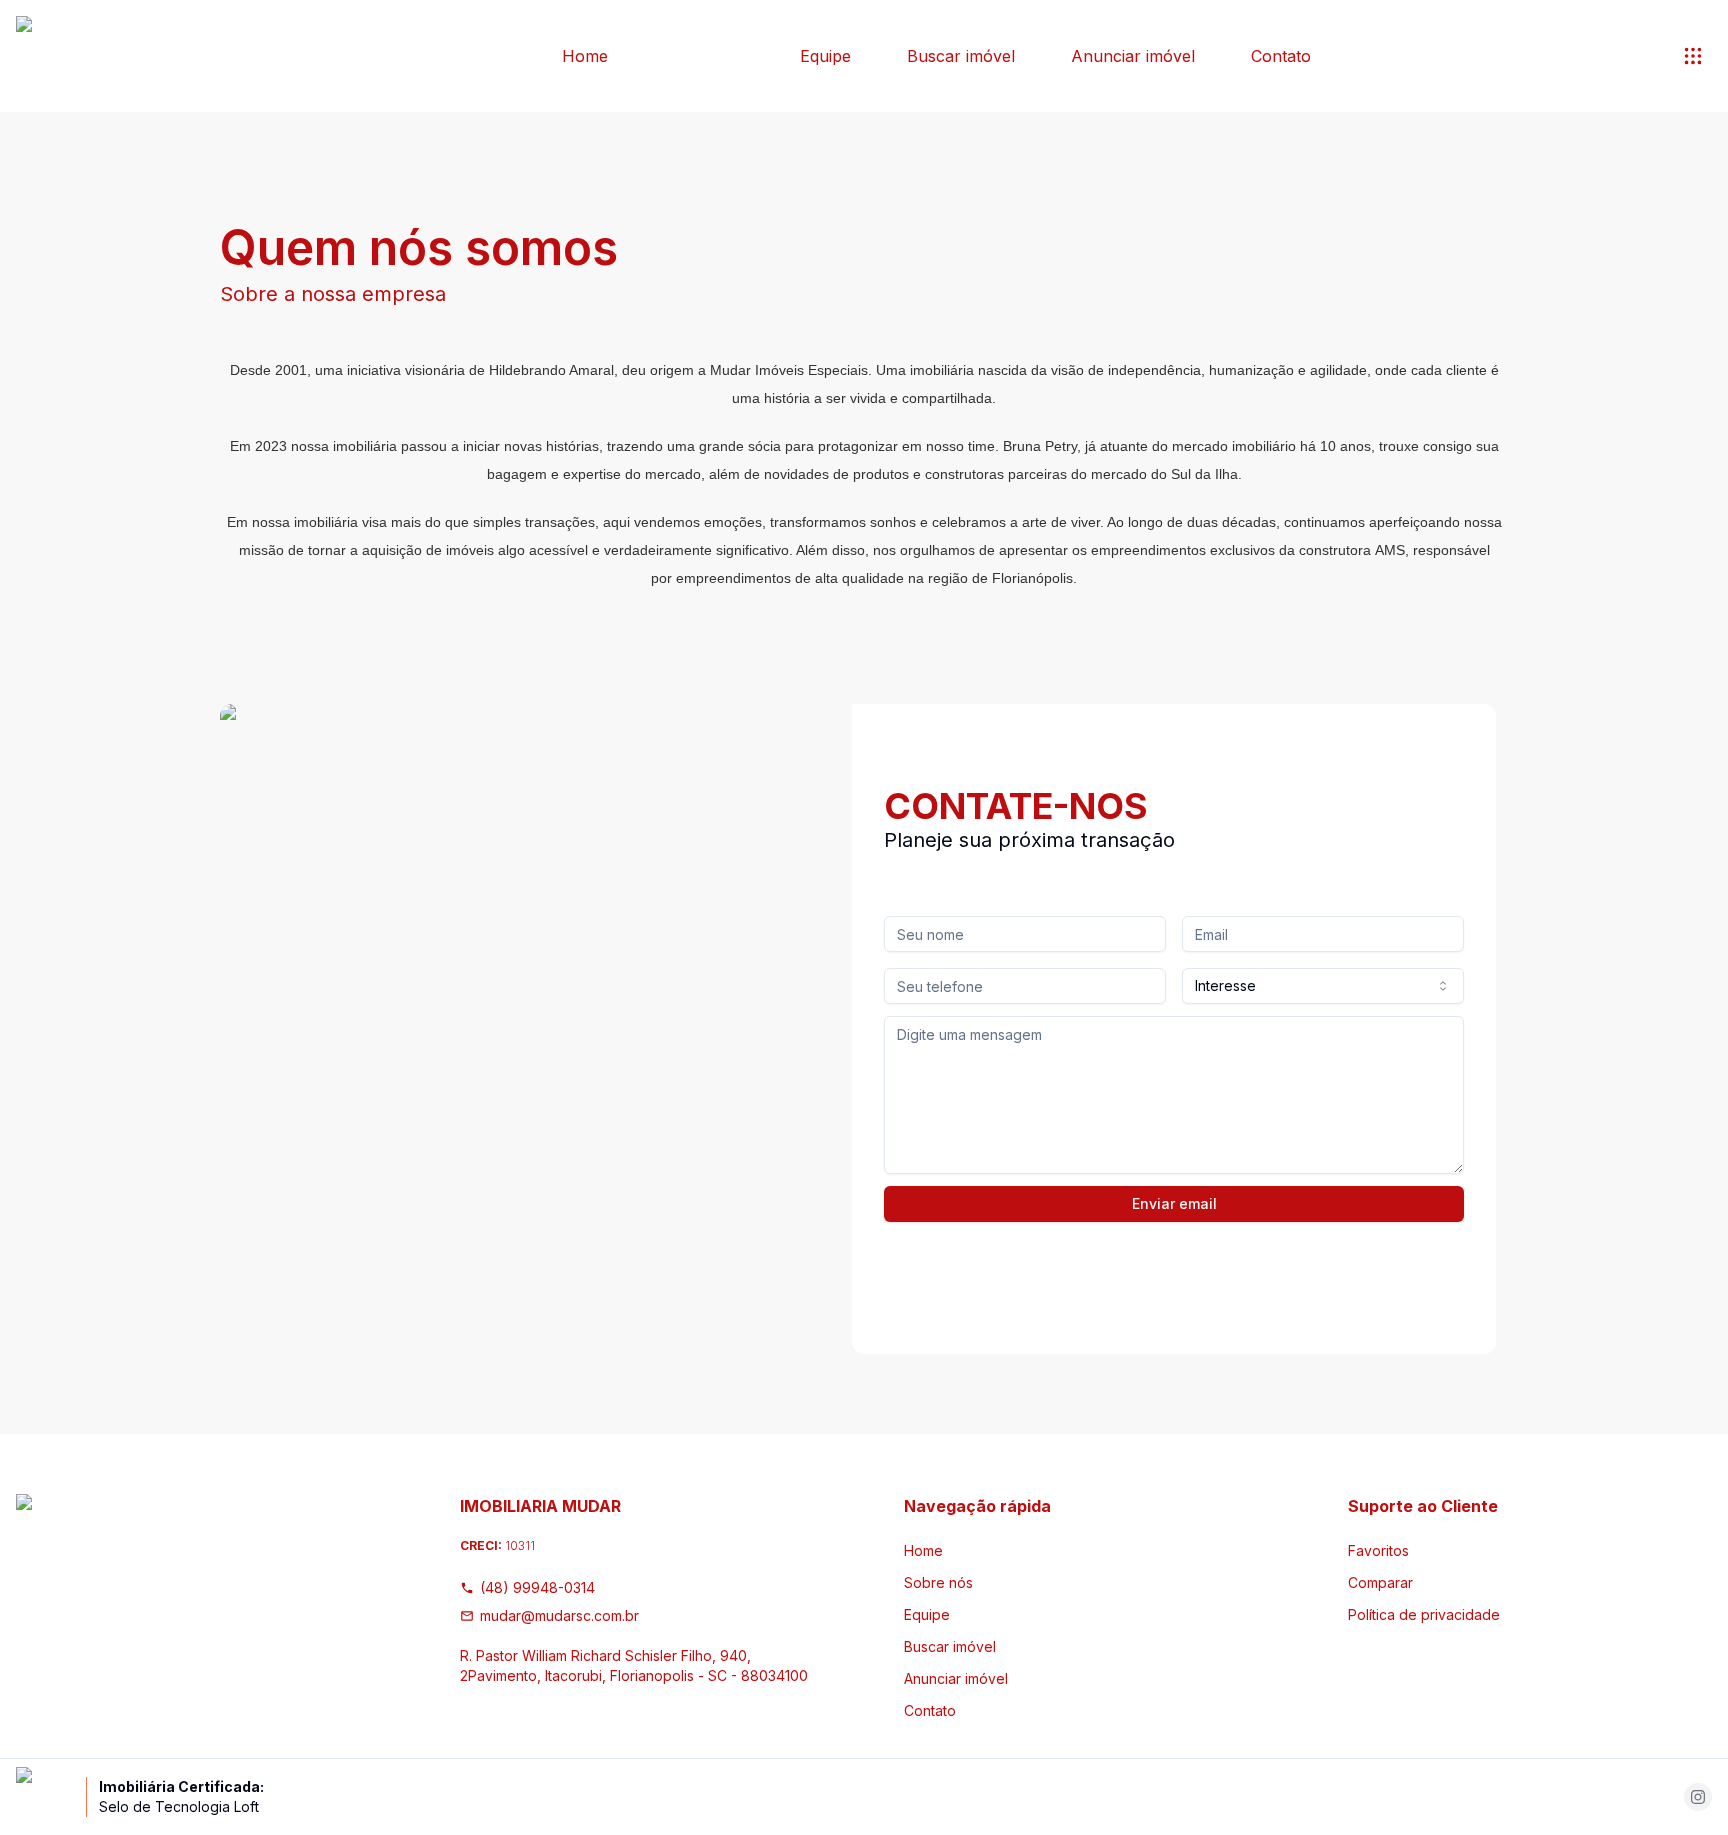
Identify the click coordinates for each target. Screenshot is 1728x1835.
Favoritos (1378, 1550)
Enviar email (1174, 1203)
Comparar (1380, 1582)
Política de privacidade (1424, 1614)
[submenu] (1693, 56)
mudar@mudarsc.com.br (559, 1615)
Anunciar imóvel (1133, 56)
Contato (1281, 56)
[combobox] (1323, 986)
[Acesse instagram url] (1698, 1797)
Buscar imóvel (961, 56)
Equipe (825, 56)
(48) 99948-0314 (537, 1587)
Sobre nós (704, 56)
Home (585, 56)
